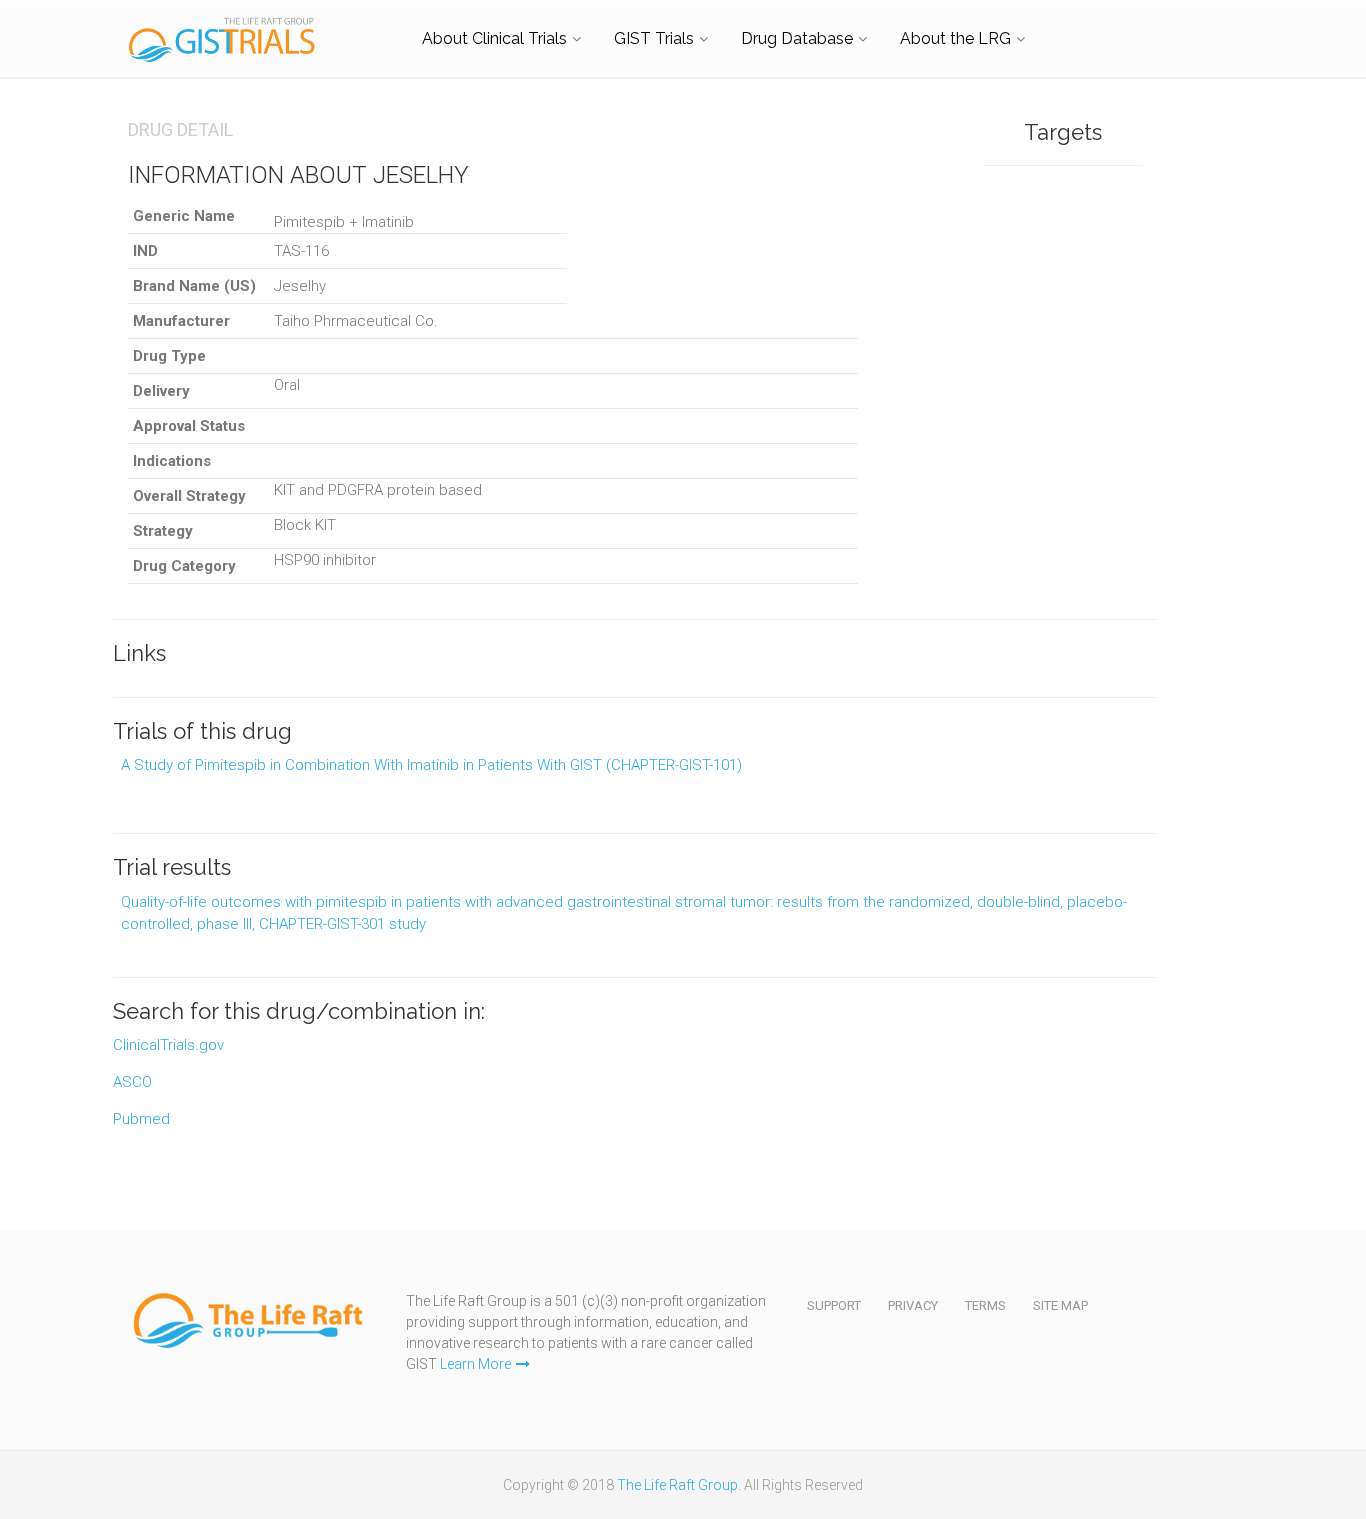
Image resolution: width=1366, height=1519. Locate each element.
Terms (985, 1305)
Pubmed (141, 1119)
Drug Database (797, 38)
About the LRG (955, 38)
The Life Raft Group (677, 1485)
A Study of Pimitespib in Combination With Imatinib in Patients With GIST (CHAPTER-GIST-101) (431, 765)
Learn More (475, 1364)
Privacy (913, 1305)
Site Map (1060, 1305)
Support (834, 1305)
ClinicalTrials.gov (168, 1045)
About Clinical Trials (494, 38)
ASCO (132, 1082)
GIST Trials (654, 38)
